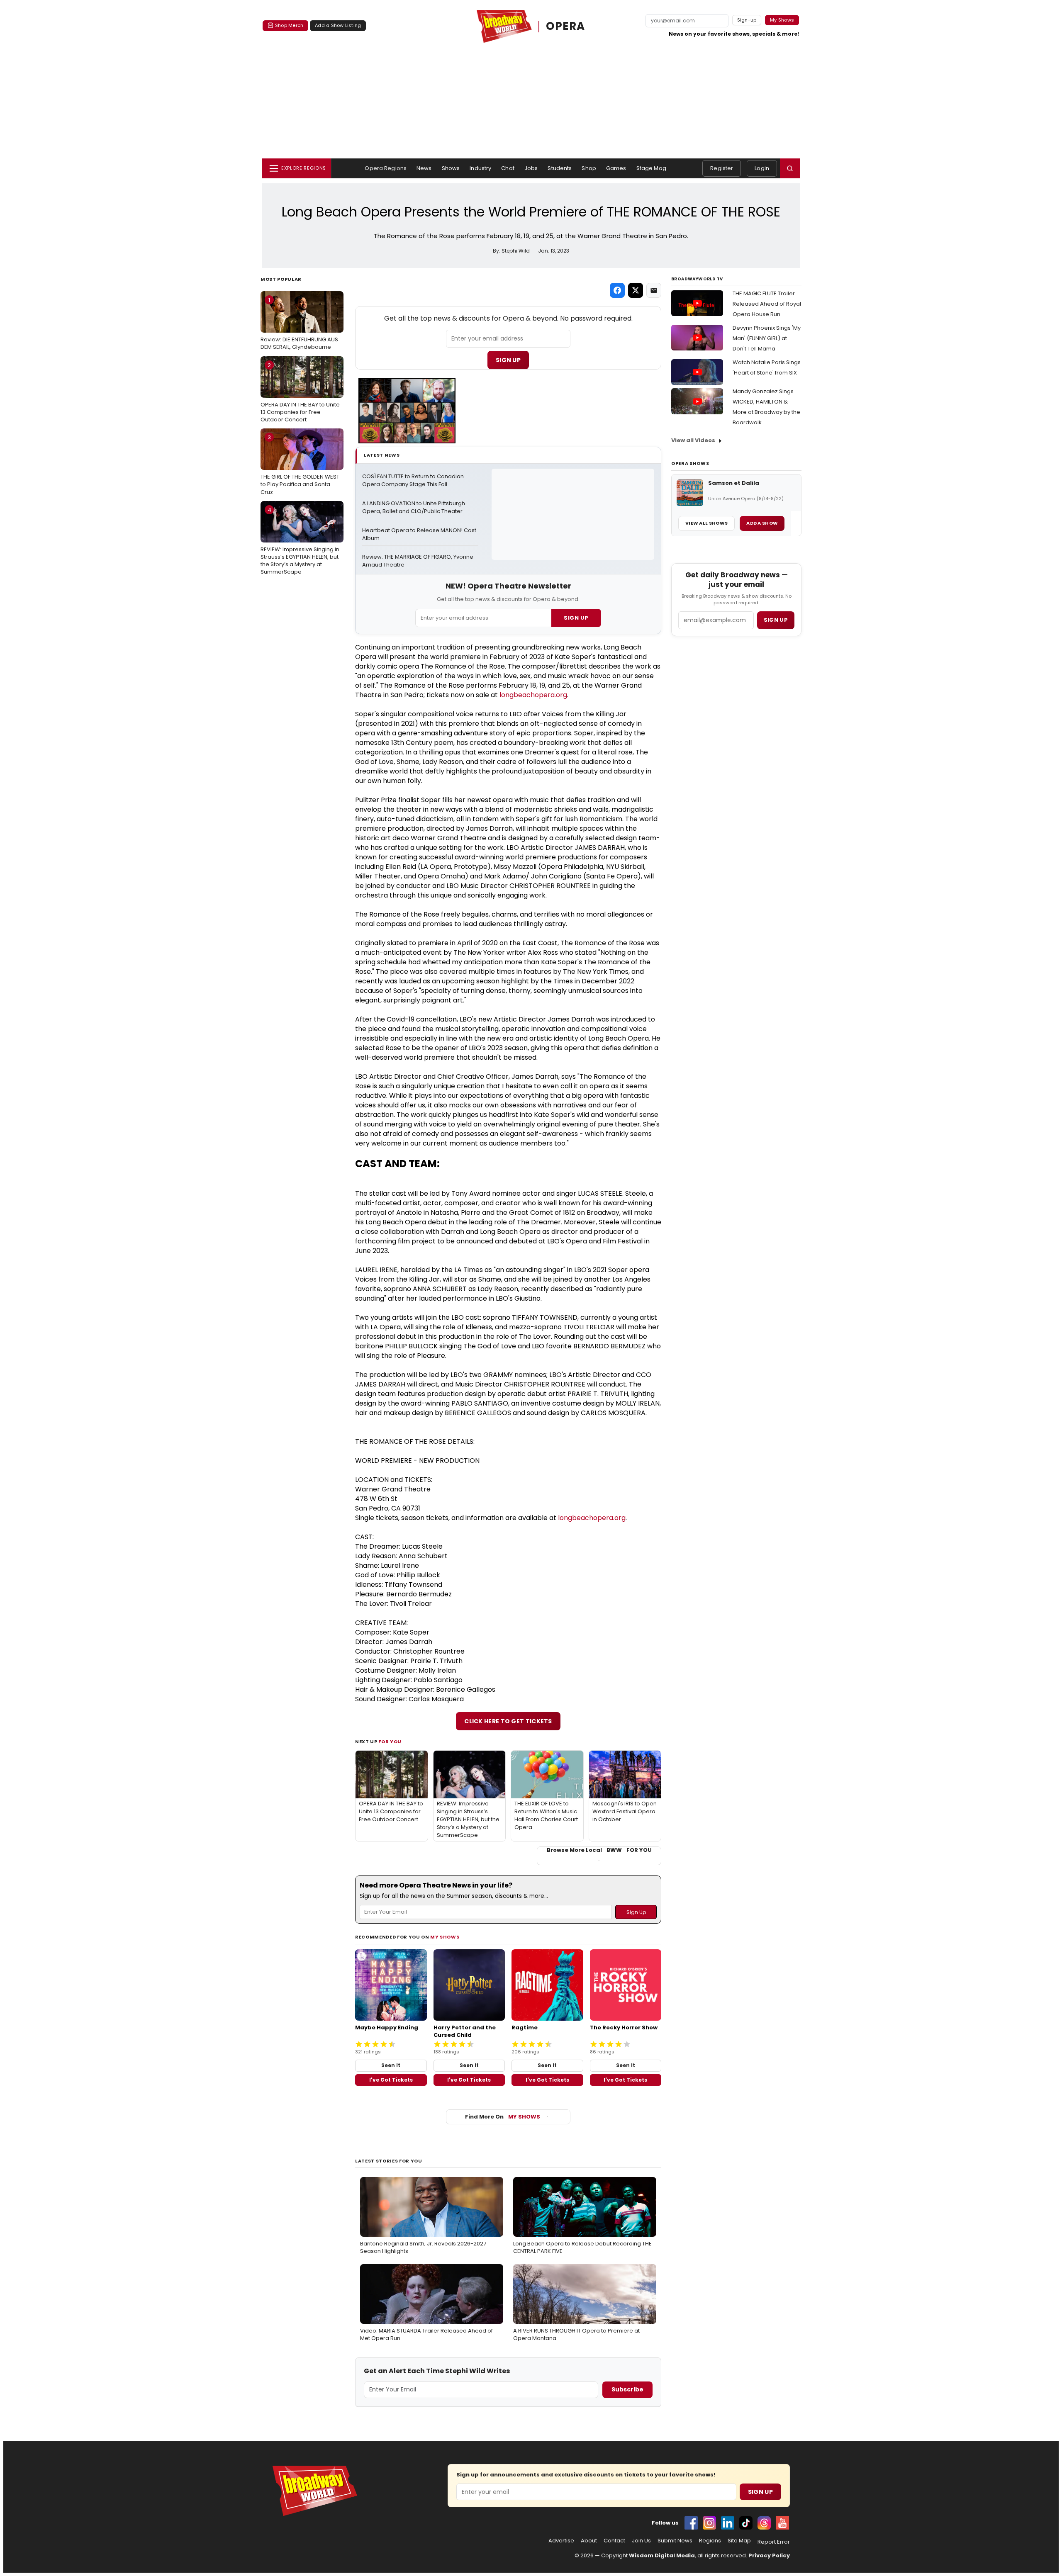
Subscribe (627, 2389)
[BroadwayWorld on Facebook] (691, 2523)
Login (762, 168)
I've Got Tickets (391, 2080)
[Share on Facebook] (617, 290)
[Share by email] (654, 290)
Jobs (531, 168)
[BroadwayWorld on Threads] (764, 2523)
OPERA (566, 26)
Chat (508, 168)
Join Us (641, 2541)
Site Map (739, 2541)
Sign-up (747, 20)
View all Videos (693, 440)
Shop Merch (289, 25)
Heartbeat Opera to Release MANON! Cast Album (420, 534)
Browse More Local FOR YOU (599, 1850)
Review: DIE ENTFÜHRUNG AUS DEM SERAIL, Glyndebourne (299, 324)
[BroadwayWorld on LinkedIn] (728, 2523)
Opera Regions (386, 168)
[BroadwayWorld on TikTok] (746, 2523)
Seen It (391, 2065)
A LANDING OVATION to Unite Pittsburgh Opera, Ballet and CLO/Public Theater (414, 507)
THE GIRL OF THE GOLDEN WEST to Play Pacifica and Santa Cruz (300, 465)
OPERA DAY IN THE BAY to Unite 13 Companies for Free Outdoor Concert (300, 392)
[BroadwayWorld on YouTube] (782, 2523)
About (589, 2541)
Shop (589, 168)
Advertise (561, 2541)
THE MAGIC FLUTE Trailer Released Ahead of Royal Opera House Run (767, 304)
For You (390, 1742)
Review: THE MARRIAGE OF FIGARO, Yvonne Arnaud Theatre (418, 561)
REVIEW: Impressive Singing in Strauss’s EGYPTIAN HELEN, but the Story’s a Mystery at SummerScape (300, 541)
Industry (480, 168)
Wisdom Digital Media (662, 2555)
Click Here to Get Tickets (508, 1721)
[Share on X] (636, 290)
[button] (790, 168)
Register (722, 168)
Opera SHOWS (690, 463)
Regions (710, 2541)
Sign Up (508, 360)
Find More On (503, 2117)
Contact (614, 2541)
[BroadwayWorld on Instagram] (709, 2523)
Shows (451, 168)
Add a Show (762, 523)
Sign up (776, 620)
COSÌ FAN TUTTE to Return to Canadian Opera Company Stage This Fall (414, 480)
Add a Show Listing (338, 25)
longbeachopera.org (533, 695)
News (424, 168)
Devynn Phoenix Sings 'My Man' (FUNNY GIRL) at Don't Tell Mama (767, 338)
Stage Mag (651, 168)
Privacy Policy (769, 2555)
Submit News (675, 2541)
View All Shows (706, 523)
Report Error (774, 2542)
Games (616, 168)
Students (560, 168)
